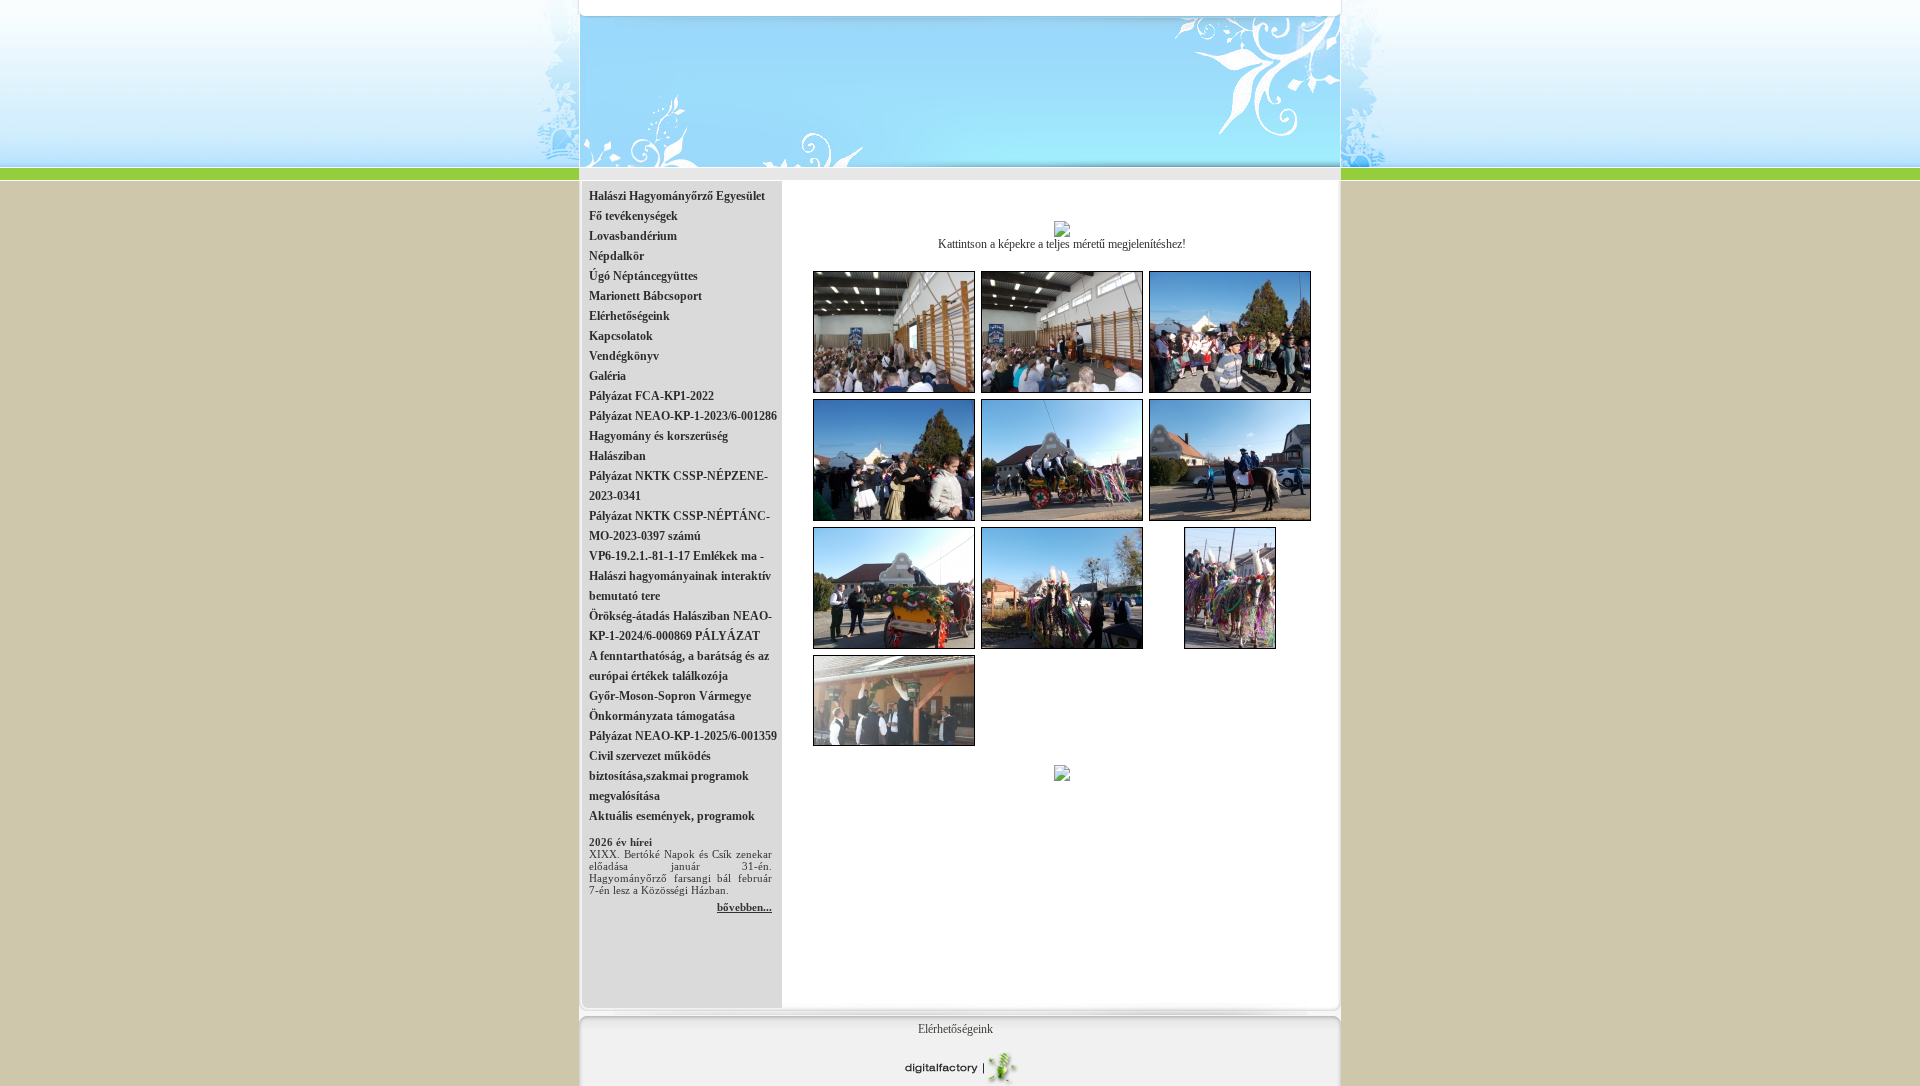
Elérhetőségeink (629, 316)
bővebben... (744, 907)
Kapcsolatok (621, 336)
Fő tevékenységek (633, 216)
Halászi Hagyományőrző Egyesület (677, 196)
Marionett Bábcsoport (645, 296)
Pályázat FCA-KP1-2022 (651, 396)
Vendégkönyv (624, 356)
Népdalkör (616, 256)
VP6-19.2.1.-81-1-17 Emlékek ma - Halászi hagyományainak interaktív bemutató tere (680, 576)
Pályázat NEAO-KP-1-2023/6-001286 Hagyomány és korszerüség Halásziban (683, 436)
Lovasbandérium (633, 236)
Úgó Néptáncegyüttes (643, 276)
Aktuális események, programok (672, 816)
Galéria (607, 376)
